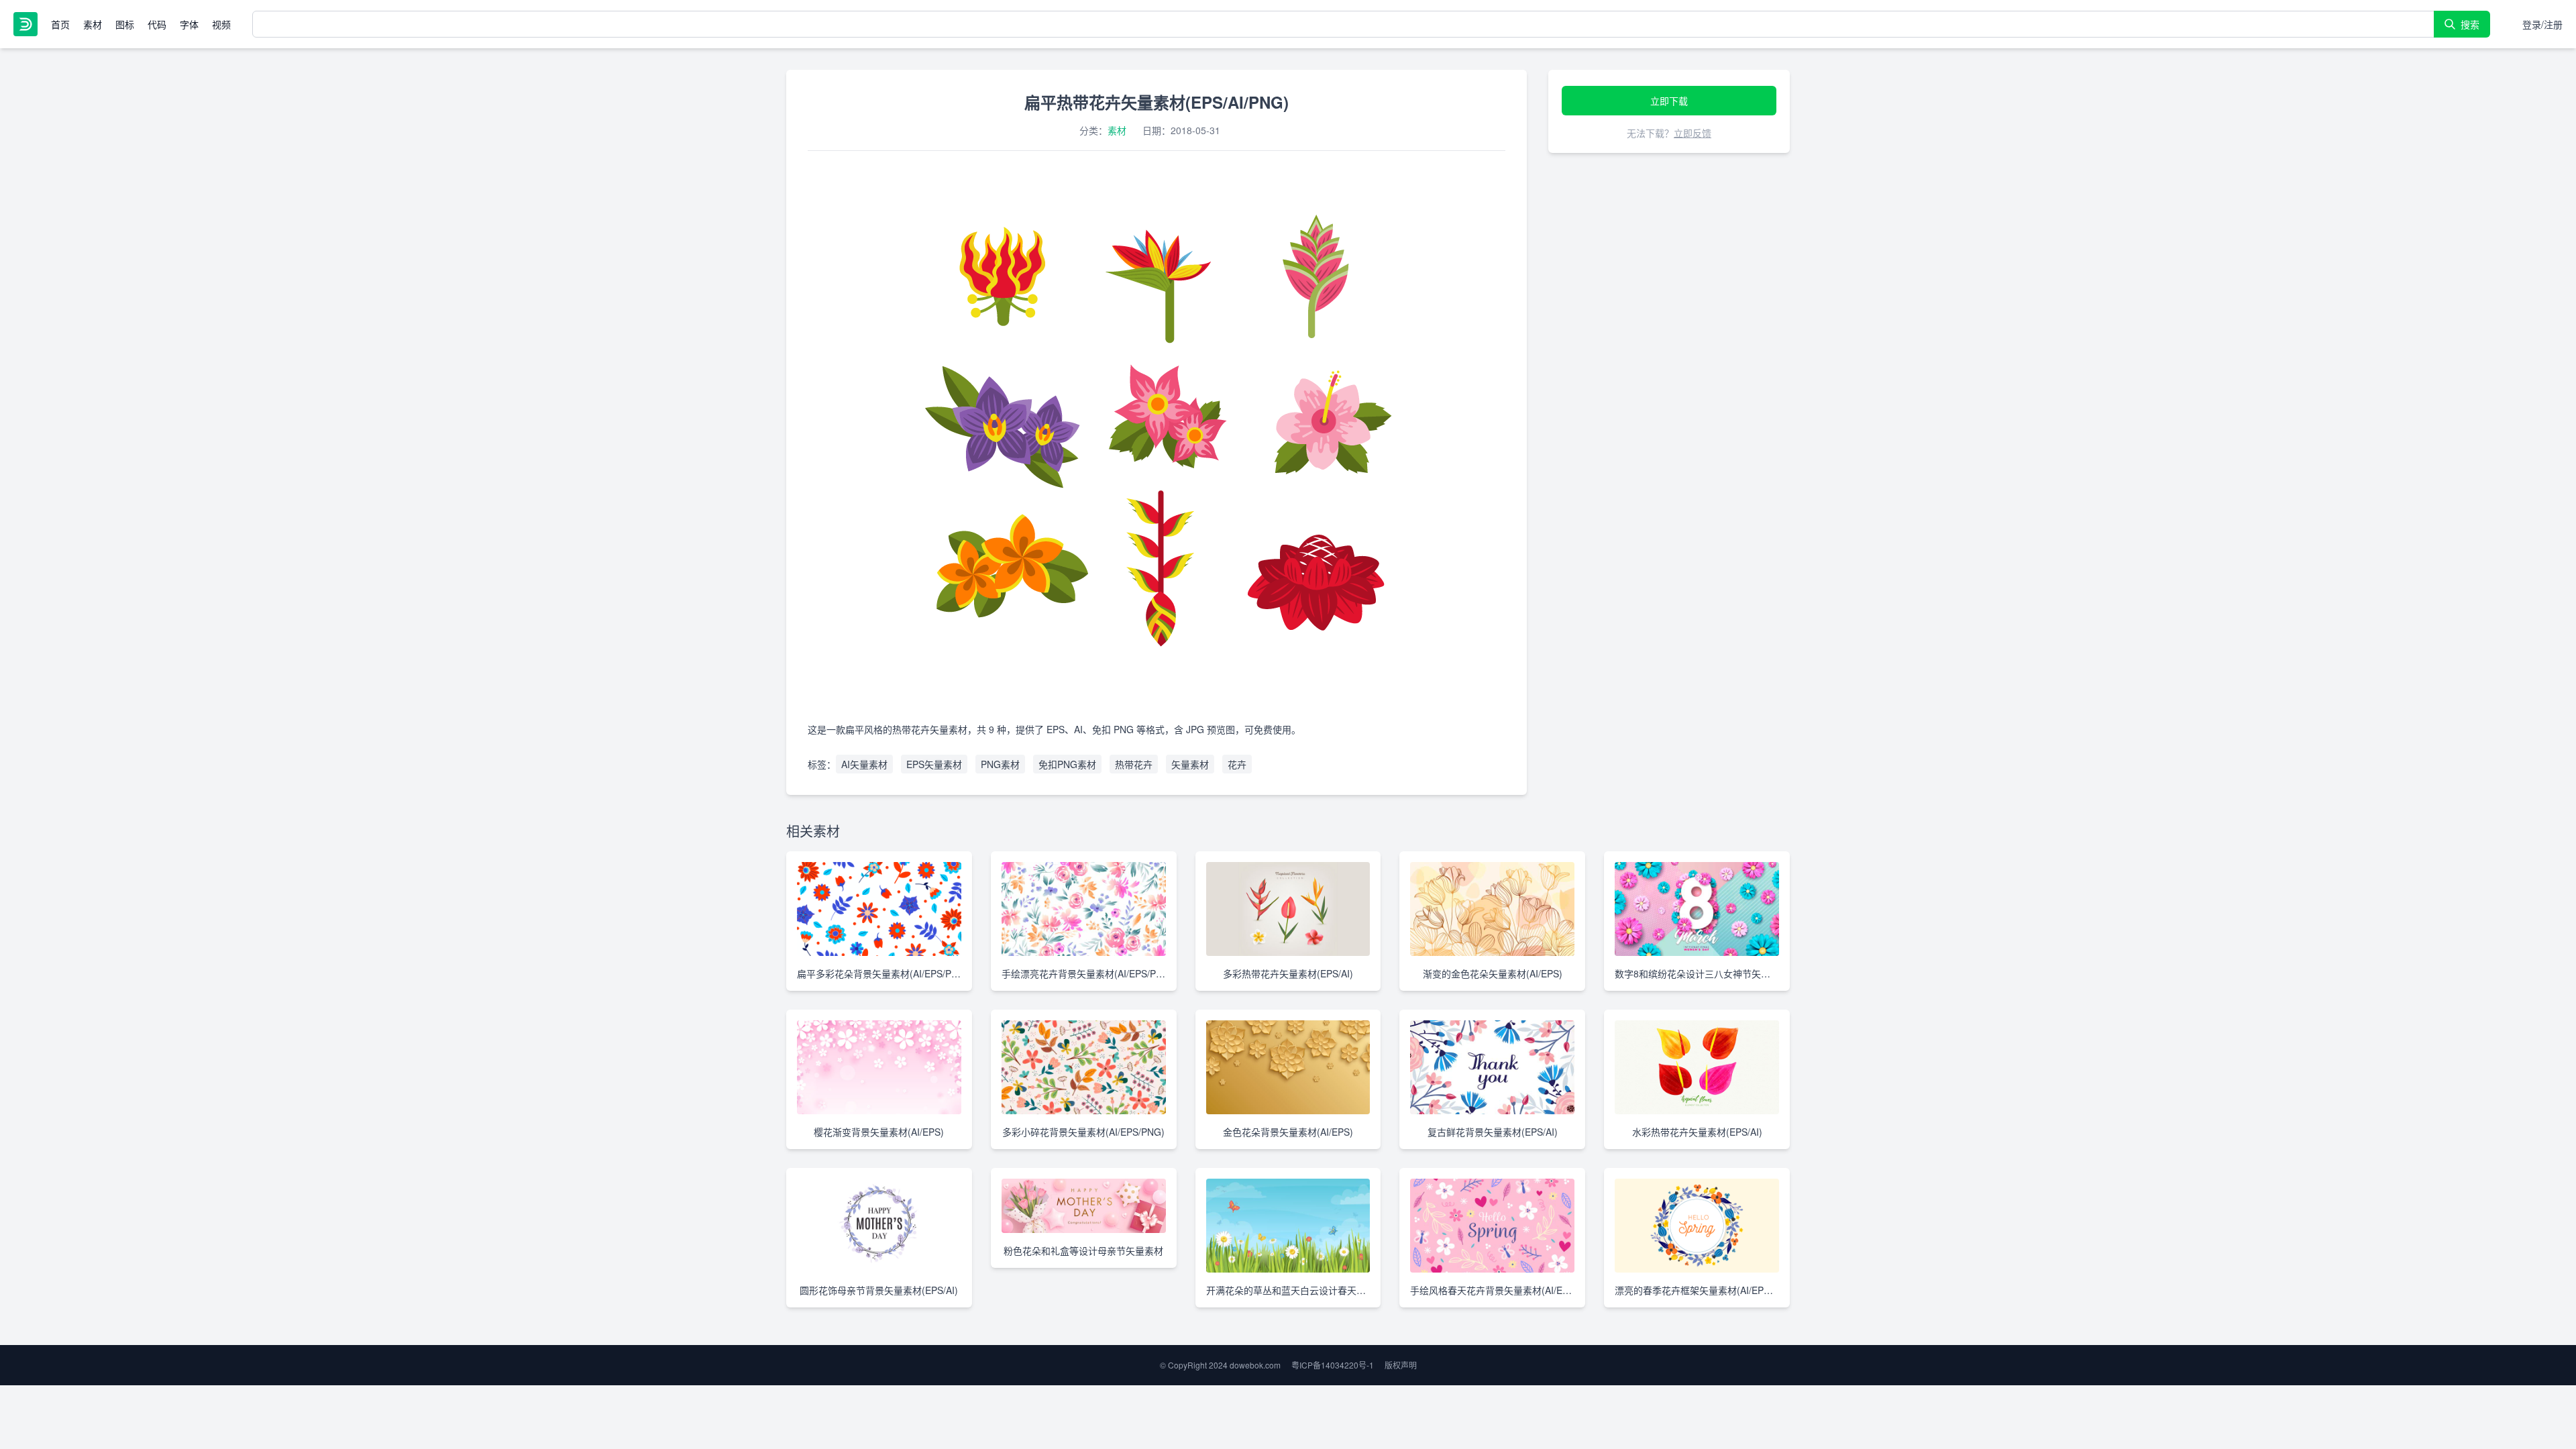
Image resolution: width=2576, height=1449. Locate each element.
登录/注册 (2542, 24)
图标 (125, 24)
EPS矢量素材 (934, 764)
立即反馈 (1693, 133)
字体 (189, 24)
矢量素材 (1190, 764)
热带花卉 (1134, 764)
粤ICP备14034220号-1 (1333, 1365)
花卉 (1237, 764)
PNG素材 (1000, 764)
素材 (93, 24)
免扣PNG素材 (1067, 764)
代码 (157, 24)
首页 (60, 24)
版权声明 (1401, 1365)
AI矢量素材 (864, 764)
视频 (221, 24)
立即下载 (1669, 101)
